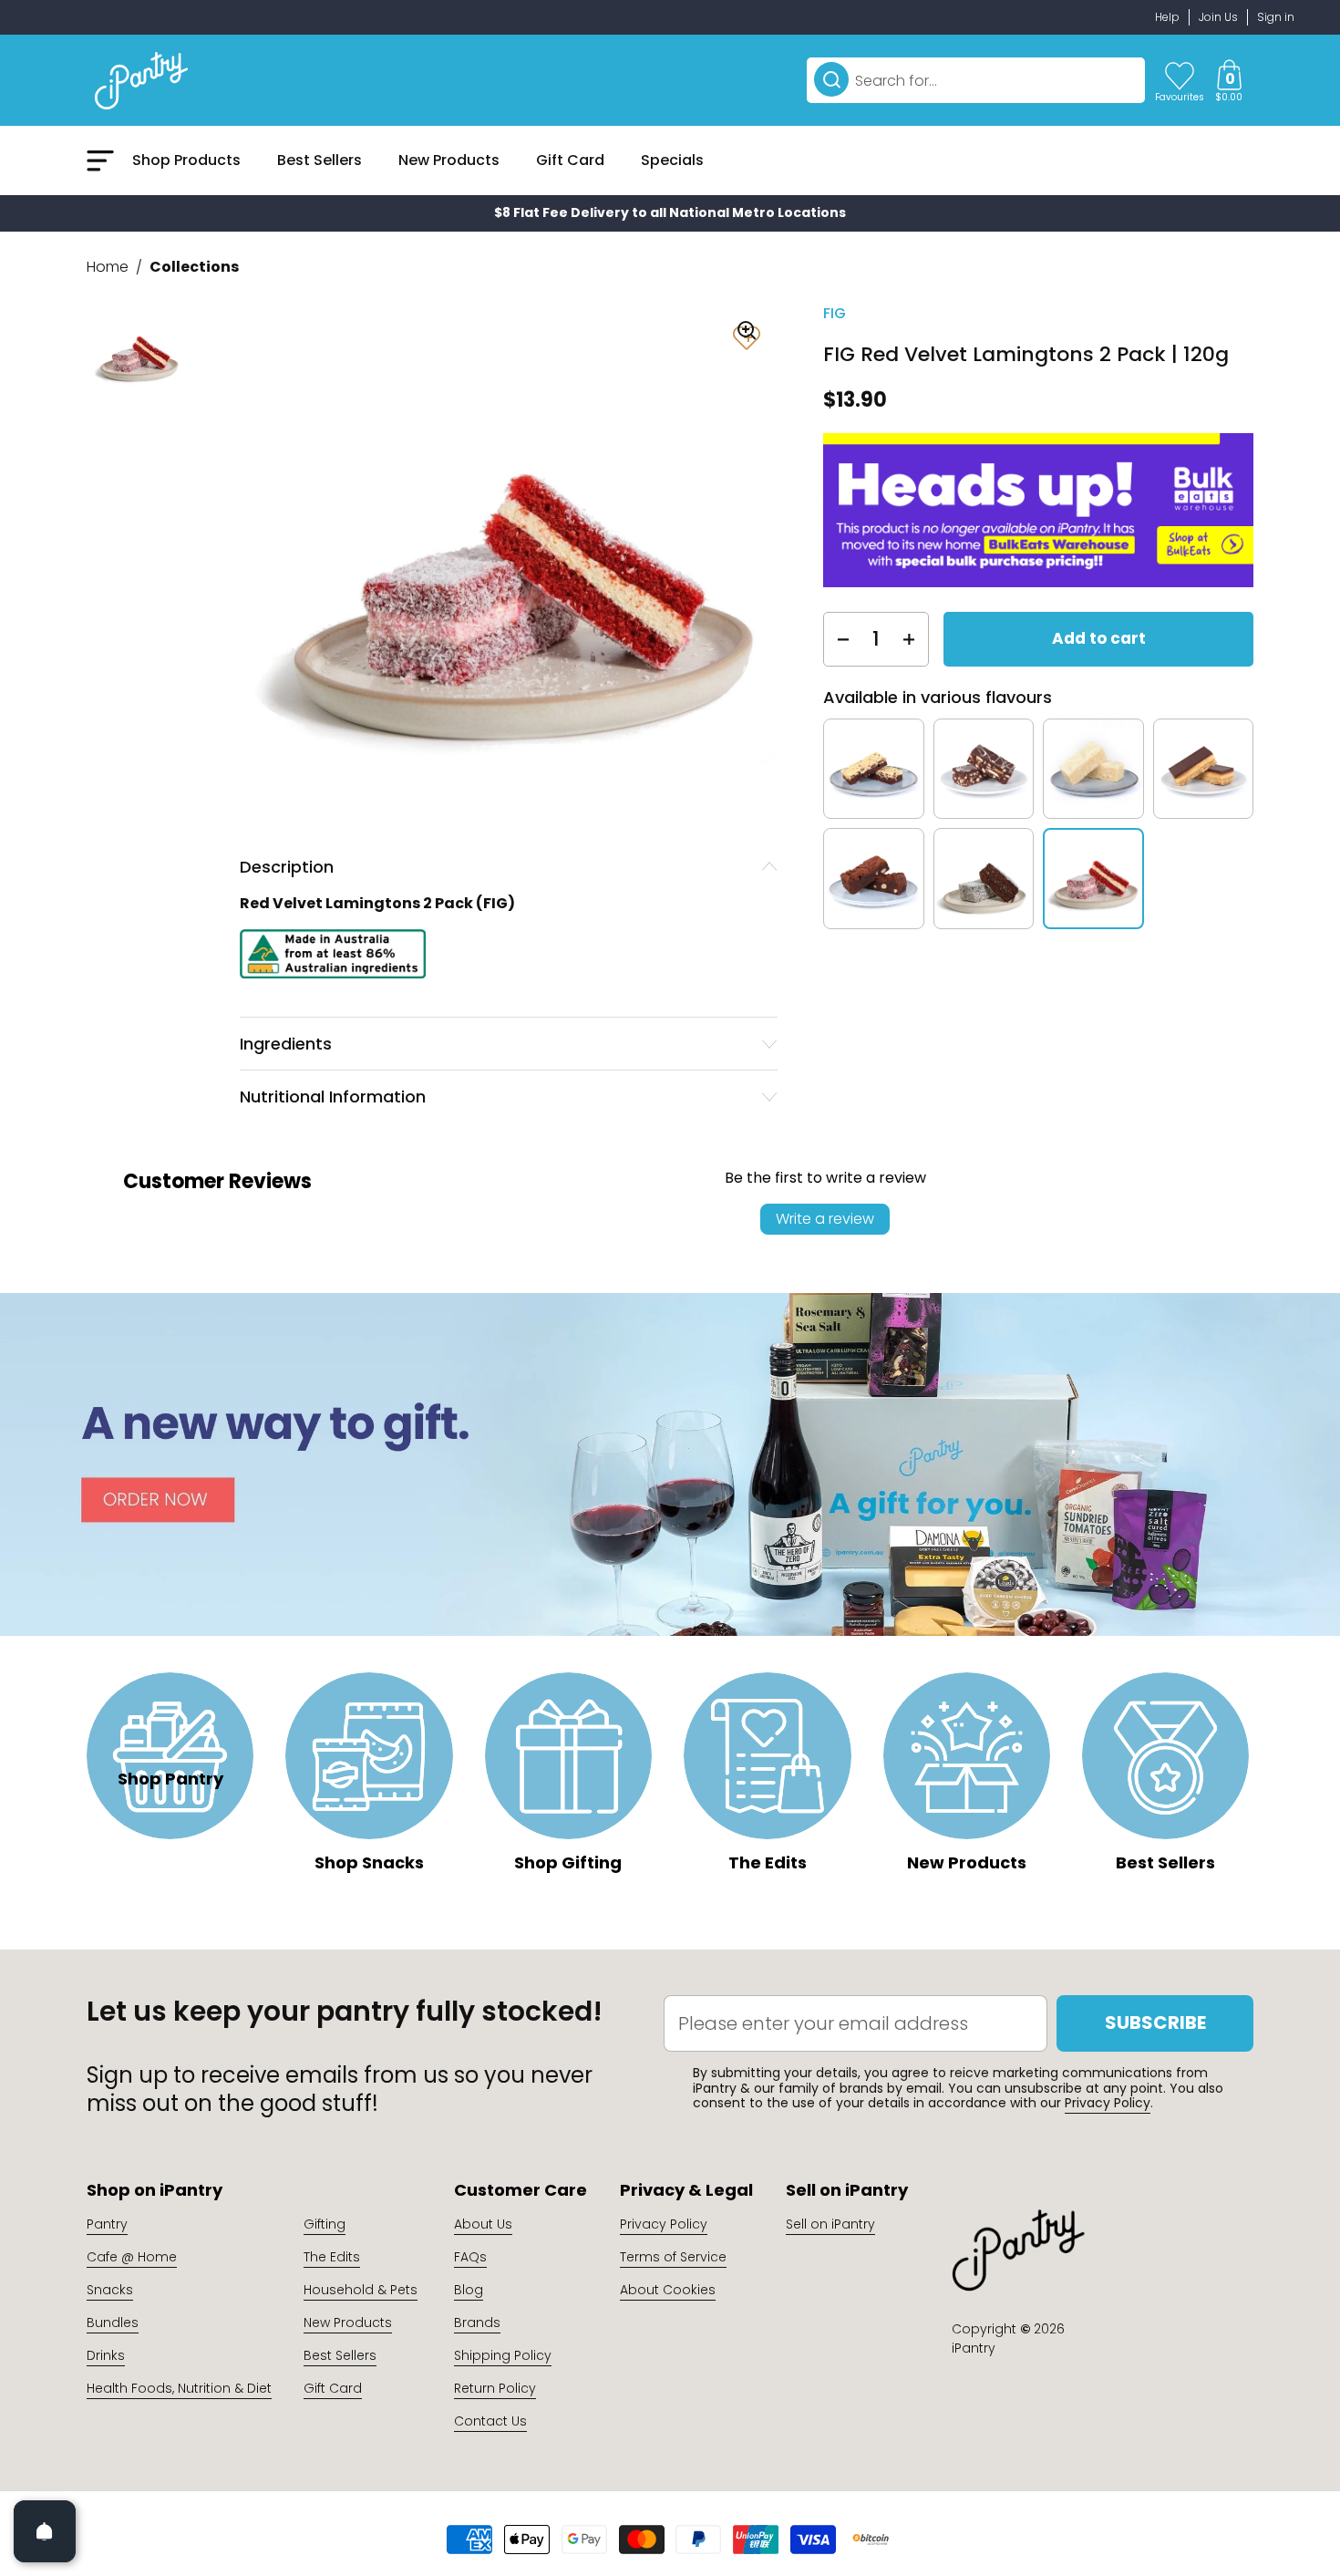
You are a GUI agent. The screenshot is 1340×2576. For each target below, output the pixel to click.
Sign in (1276, 17)
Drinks (106, 2355)
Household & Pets (361, 2290)
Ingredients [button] (286, 1044)
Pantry (107, 2224)
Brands (477, 2323)
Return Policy (495, 2388)
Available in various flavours (938, 697)
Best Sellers (340, 2355)
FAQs (470, 2257)
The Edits (332, 2257)
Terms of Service (673, 2257)
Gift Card (333, 2388)
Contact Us (490, 2421)
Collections (194, 267)
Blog (469, 2290)
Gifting (325, 2224)
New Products (348, 2323)
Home (108, 267)
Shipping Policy (503, 2355)
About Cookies (668, 2290)
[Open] (45, 2531)
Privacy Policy (1108, 2103)
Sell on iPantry (830, 2224)
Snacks (110, 2290)
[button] (1229, 80)
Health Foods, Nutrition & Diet (179, 2388)
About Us (483, 2224)
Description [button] (287, 867)
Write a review (825, 1219)
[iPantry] (141, 80)
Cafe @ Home (132, 2257)
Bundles (113, 2323)
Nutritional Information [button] (333, 1097)
